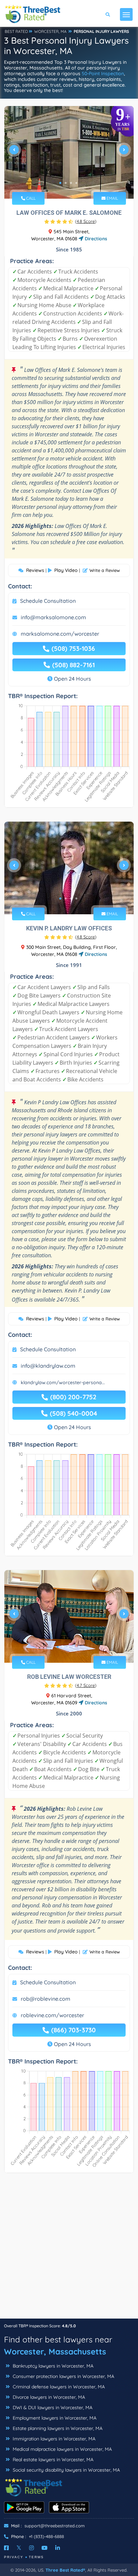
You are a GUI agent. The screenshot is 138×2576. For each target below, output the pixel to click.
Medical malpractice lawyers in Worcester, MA (62, 2449)
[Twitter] (19, 2548)
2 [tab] (66, 183)
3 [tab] (71, 183)
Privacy (14, 2557)
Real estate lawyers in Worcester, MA (52, 2460)
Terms (36, 2557)
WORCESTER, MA (50, 31)
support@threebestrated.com (55, 2526)
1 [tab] (60, 183)
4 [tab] (76, 183)
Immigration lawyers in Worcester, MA (53, 2439)
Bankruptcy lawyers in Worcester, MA (52, 2366)
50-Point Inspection (103, 74)
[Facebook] (6, 2548)
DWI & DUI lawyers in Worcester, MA (52, 2408)
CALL (30, 198)
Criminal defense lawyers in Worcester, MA (58, 2387)
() (86, 221)
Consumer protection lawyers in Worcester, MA (63, 2376)
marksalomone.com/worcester (60, 634)
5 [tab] (79, 1647)
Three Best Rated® (65, 2570)
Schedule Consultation (48, 601)
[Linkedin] (58, 2548)
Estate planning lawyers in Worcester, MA (57, 2428)
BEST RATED (16, 31)
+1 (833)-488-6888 (46, 2536)
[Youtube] (45, 2548)
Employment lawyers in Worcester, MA (54, 2418)
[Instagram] (31, 2548)
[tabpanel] (69, 152)
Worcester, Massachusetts (55, 2351)
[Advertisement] (69, 2249)
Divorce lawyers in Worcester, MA (48, 2397)
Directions (95, 239)
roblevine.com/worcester (52, 2015)
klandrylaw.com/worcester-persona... (63, 1382)
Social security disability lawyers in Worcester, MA (66, 2470)
